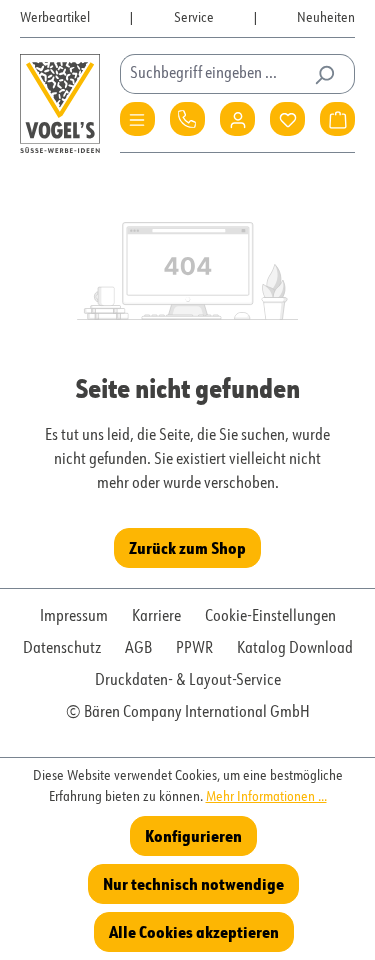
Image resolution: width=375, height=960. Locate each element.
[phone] (187, 119)
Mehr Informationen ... (266, 797)
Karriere (156, 617)
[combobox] (214, 74)
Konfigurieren (193, 835)
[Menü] (137, 119)
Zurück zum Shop (187, 547)
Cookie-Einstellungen (270, 617)
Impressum (74, 617)
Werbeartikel (55, 18)
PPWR (194, 649)
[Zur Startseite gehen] (60, 103)
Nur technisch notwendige (193, 883)
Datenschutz (62, 649)
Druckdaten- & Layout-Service (188, 681)
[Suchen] (324, 74)
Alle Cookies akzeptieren (194, 931)
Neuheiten (326, 18)
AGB (138, 649)
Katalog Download (295, 649)
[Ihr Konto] (237, 119)
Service (194, 18)
